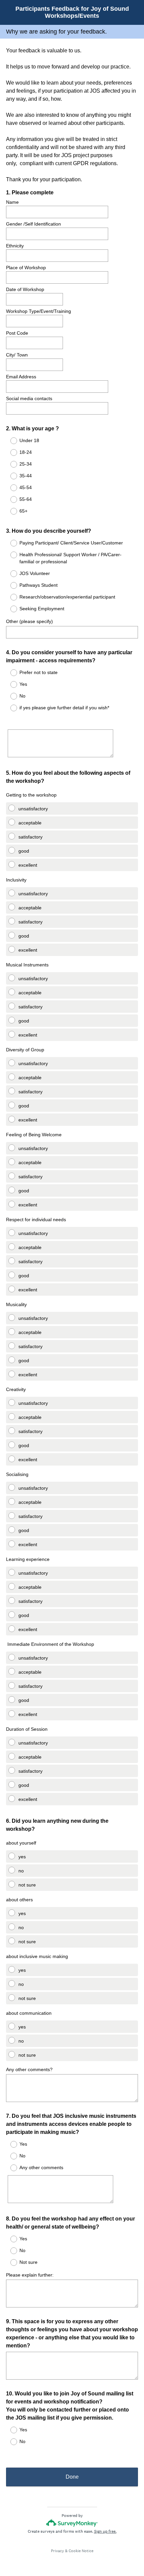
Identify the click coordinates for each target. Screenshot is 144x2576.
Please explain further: (30, 2275)
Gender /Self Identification (33, 224)
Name (12, 202)
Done (72, 2477)
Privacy (57, 2551)
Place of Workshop (26, 268)
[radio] (9, 441)
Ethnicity (15, 246)
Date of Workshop (25, 289)
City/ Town (17, 355)
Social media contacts (29, 398)
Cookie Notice (81, 2551)
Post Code (18, 333)
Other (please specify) (29, 621)
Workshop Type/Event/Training (39, 311)
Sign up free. (105, 2531)
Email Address (21, 377)
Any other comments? (29, 2069)
